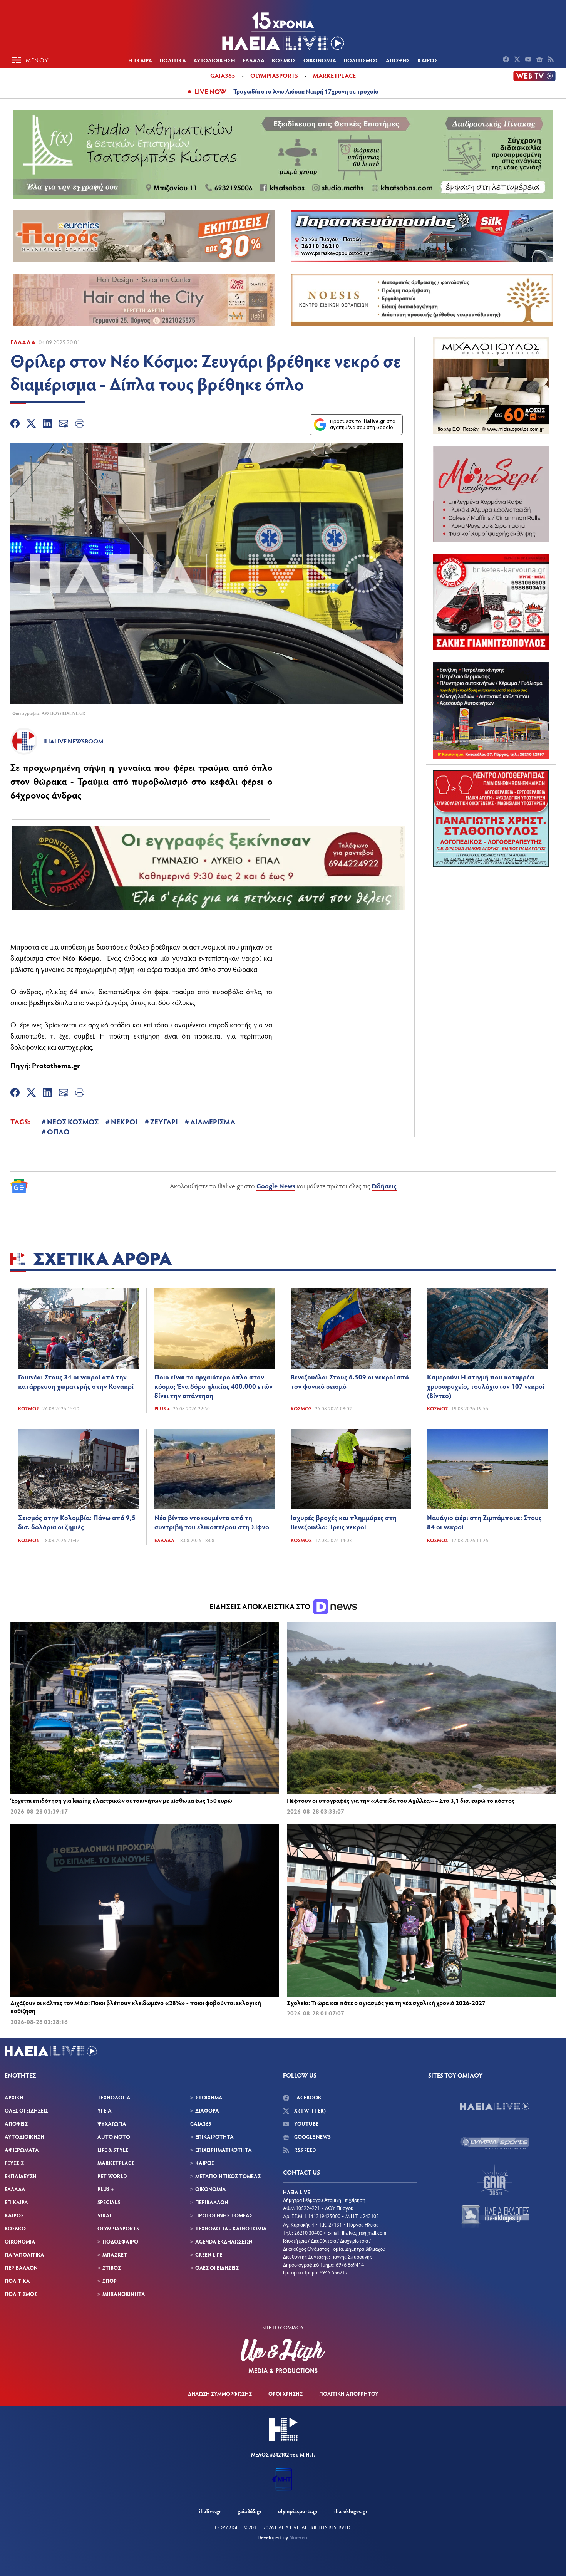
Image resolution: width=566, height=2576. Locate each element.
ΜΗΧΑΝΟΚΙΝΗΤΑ (124, 2294)
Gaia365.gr (250, 2511)
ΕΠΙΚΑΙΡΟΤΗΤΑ (214, 2137)
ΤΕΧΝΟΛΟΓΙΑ (114, 2097)
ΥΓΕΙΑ (105, 2110)
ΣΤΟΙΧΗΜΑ (209, 2097)
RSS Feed (304, 2150)
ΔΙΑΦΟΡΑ (207, 2110)
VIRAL (105, 2215)
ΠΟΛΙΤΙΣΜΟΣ (361, 60)
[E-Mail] (64, 425)
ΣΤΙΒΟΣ (112, 2268)
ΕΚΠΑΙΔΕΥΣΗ (21, 2176)
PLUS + (105, 2189)
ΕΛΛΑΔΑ (254, 60)
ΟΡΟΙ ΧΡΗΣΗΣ (286, 2394)
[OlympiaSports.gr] (495, 2143)
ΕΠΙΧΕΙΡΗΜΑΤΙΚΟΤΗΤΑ (224, 2150)
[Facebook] (15, 425)
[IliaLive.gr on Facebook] (507, 60)
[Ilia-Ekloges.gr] (495, 2216)
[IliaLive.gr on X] (518, 60)
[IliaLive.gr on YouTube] (529, 60)
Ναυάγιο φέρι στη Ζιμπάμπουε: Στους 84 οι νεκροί (484, 1522)
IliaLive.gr (210, 2511)
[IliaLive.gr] (495, 2106)
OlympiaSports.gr (298, 2511)
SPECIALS (109, 2202)
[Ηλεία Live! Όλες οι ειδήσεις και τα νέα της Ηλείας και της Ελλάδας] (283, 31)
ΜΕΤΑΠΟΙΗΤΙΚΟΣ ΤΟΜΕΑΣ (228, 2176)
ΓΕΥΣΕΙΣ (14, 2163)
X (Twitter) (309, 2110)
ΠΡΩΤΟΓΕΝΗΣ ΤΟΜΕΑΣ (224, 2215)
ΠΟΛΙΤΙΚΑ (173, 60)
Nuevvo (298, 2537)
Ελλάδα (23, 342)
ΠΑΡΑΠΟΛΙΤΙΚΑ (24, 2255)
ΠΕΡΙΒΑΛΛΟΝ (21, 2268)
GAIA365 (201, 2124)
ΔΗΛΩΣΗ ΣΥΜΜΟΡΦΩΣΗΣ (220, 2394)
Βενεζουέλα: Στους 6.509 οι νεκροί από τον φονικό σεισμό (350, 1381)
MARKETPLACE (116, 2163)
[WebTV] (534, 76)
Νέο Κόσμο (81, 958)
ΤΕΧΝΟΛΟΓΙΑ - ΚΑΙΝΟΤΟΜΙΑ (231, 2228)
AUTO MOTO (114, 2137)
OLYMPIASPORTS (118, 2228)
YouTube (306, 2124)
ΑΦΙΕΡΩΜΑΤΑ (22, 2150)
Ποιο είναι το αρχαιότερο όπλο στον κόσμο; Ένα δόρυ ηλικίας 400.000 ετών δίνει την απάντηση (214, 1386)
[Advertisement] (491, 927)
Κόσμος (29, 1408)
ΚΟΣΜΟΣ (284, 60)
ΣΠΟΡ (110, 2281)
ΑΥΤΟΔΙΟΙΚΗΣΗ (214, 60)
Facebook (307, 2097)
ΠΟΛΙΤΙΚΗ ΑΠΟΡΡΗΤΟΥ (349, 2394)
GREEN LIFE (209, 2255)
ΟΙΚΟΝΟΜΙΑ (320, 60)
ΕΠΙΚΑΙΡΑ (140, 60)
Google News (276, 1186)
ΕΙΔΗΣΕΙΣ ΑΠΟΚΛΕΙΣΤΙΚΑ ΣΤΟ (261, 1606)
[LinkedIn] (47, 425)
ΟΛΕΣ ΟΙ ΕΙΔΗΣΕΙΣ (26, 2110)
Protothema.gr (56, 1065)
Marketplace (334, 75)
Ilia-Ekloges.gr (351, 2511)
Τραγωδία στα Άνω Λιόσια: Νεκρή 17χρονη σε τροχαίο (306, 91)
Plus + (162, 1408)
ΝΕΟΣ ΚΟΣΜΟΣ (73, 1121)
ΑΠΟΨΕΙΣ (398, 60)
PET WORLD (112, 2176)
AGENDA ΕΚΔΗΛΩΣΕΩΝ (224, 2241)
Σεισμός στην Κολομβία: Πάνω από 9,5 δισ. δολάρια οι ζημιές (77, 1522)
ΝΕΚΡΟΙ (124, 1121)
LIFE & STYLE (113, 2150)
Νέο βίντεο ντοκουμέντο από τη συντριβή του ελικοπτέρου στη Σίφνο (212, 1522)
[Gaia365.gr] (495, 2180)
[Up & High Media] (283, 2356)
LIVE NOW (210, 91)
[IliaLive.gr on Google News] (540, 60)
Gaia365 (223, 75)
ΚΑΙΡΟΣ (428, 60)
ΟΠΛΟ (58, 1131)
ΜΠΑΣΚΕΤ (115, 2255)
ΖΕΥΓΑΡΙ (164, 1121)
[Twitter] (31, 425)
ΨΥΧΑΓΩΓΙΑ (112, 2124)
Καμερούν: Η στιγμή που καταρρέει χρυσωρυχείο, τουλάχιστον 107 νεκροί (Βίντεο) (486, 1386)
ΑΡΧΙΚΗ (14, 2097)
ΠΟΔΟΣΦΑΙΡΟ (120, 2241)
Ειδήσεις (384, 1186)
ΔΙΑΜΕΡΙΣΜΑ (213, 1121)
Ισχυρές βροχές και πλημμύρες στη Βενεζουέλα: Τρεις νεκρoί (344, 1522)
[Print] (80, 425)
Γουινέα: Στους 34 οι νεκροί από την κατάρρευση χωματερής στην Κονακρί (76, 1381)
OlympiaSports (274, 75)
